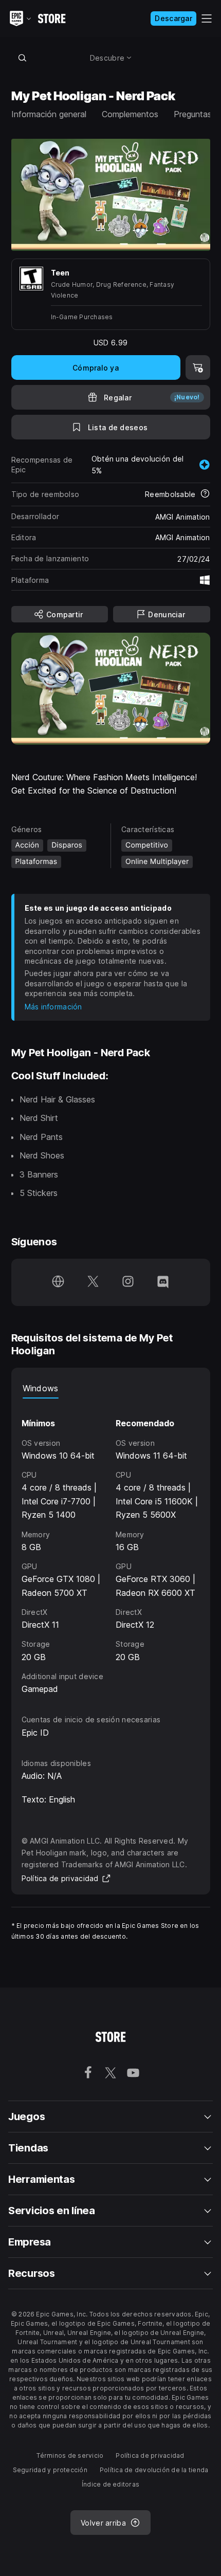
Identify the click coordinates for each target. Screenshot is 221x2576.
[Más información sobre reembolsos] (205, 494)
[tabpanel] (111, 1547)
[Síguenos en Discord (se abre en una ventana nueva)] (163, 1282)
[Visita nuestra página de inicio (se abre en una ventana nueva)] (58, 1282)
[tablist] (111, 1388)
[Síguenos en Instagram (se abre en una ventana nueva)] (128, 1282)
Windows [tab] (41, 1388)
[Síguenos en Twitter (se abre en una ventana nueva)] (93, 1282)
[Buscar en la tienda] (23, 58)
